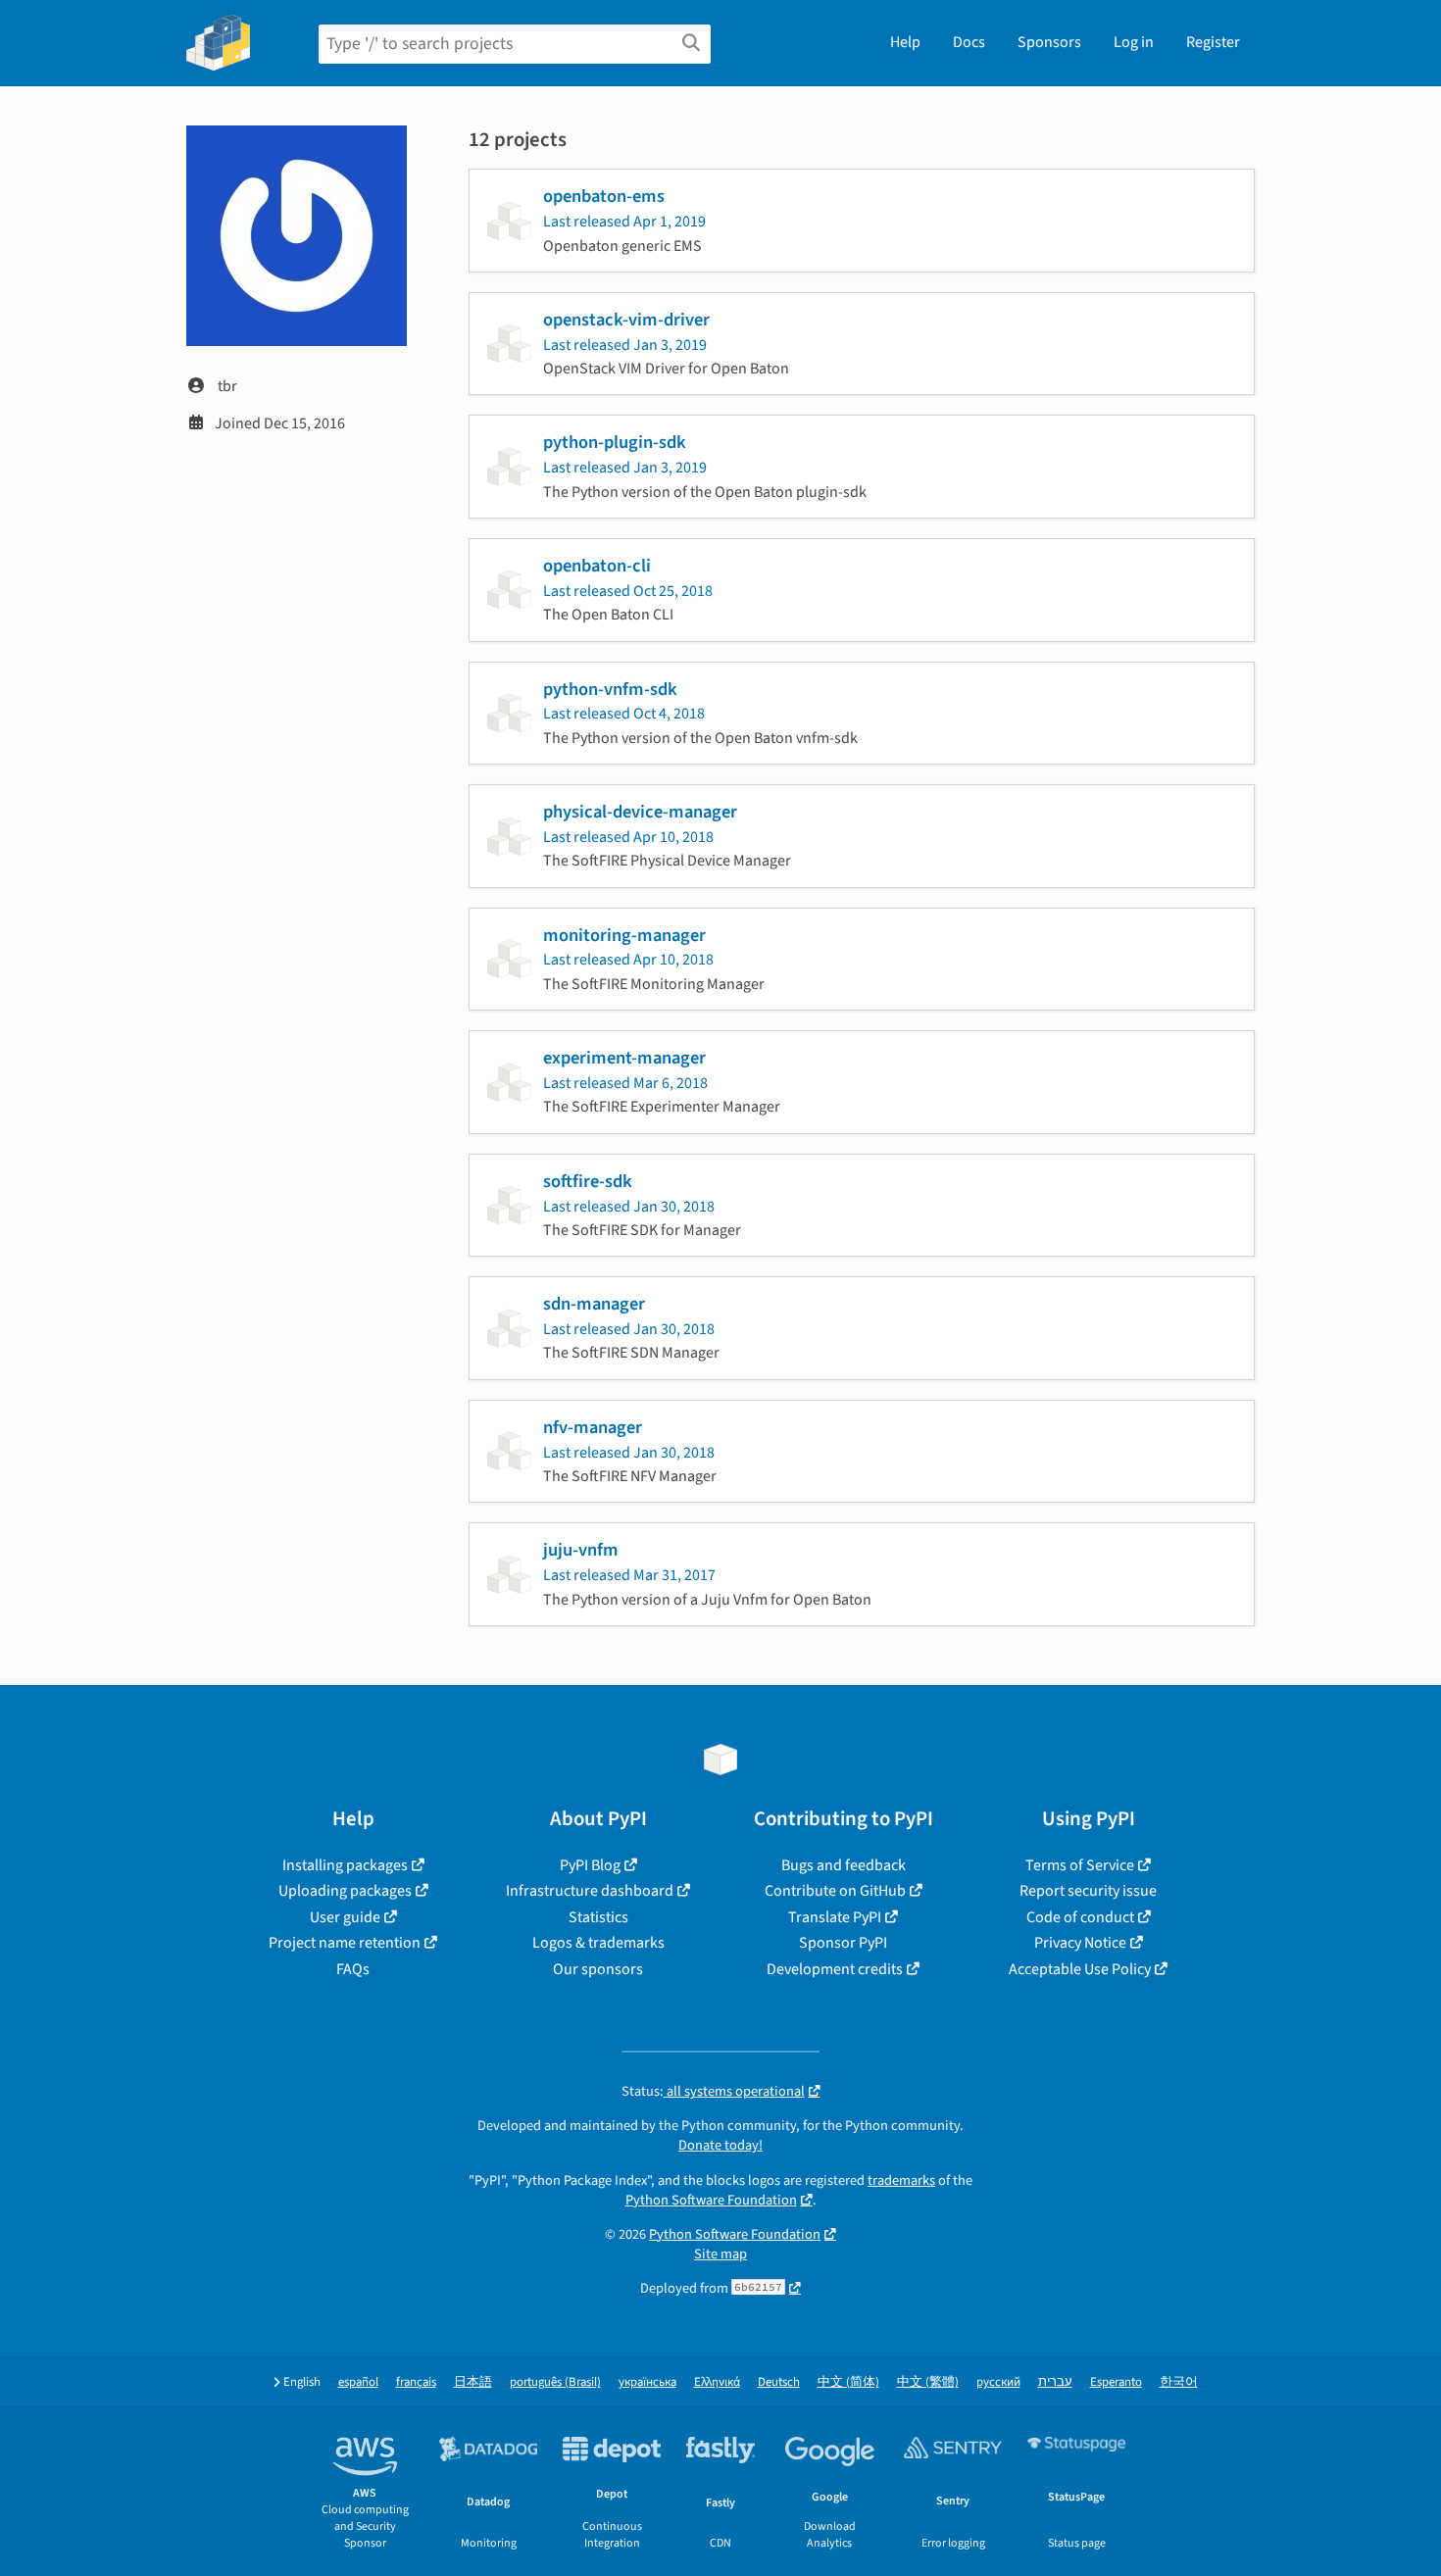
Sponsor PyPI (843, 1943)
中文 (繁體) (928, 2382)
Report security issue (1088, 1891)
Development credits (835, 1969)
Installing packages (345, 1865)
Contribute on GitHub (835, 1891)
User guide (345, 1917)
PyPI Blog (590, 1865)
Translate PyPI (835, 1917)
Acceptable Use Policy (1080, 1969)
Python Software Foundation (711, 2200)
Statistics (598, 1917)
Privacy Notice (1080, 1943)
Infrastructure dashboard (590, 1891)
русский (998, 2382)
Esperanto (1116, 2382)
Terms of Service (1080, 1865)
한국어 (1179, 2382)
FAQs (353, 1969)
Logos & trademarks (598, 1943)
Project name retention (345, 1943)
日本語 (473, 2382)
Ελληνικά (717, 2382)
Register (1213, 42)
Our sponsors (598, 1969)
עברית (1055, 2382)
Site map (720, 2254)
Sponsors (1049, 42)
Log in (1134, 42)
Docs (969, 42)
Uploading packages (345, 1891)
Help (905, 42)
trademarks (901, 2180)
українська (647, 2382)
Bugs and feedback (844, 1865)
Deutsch (779, 2382)
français (416, 2382)
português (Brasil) (555, 2382)
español (358, 2382)
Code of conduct (1080, 1917)
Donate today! (720, 2145)
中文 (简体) (848, 2382)
